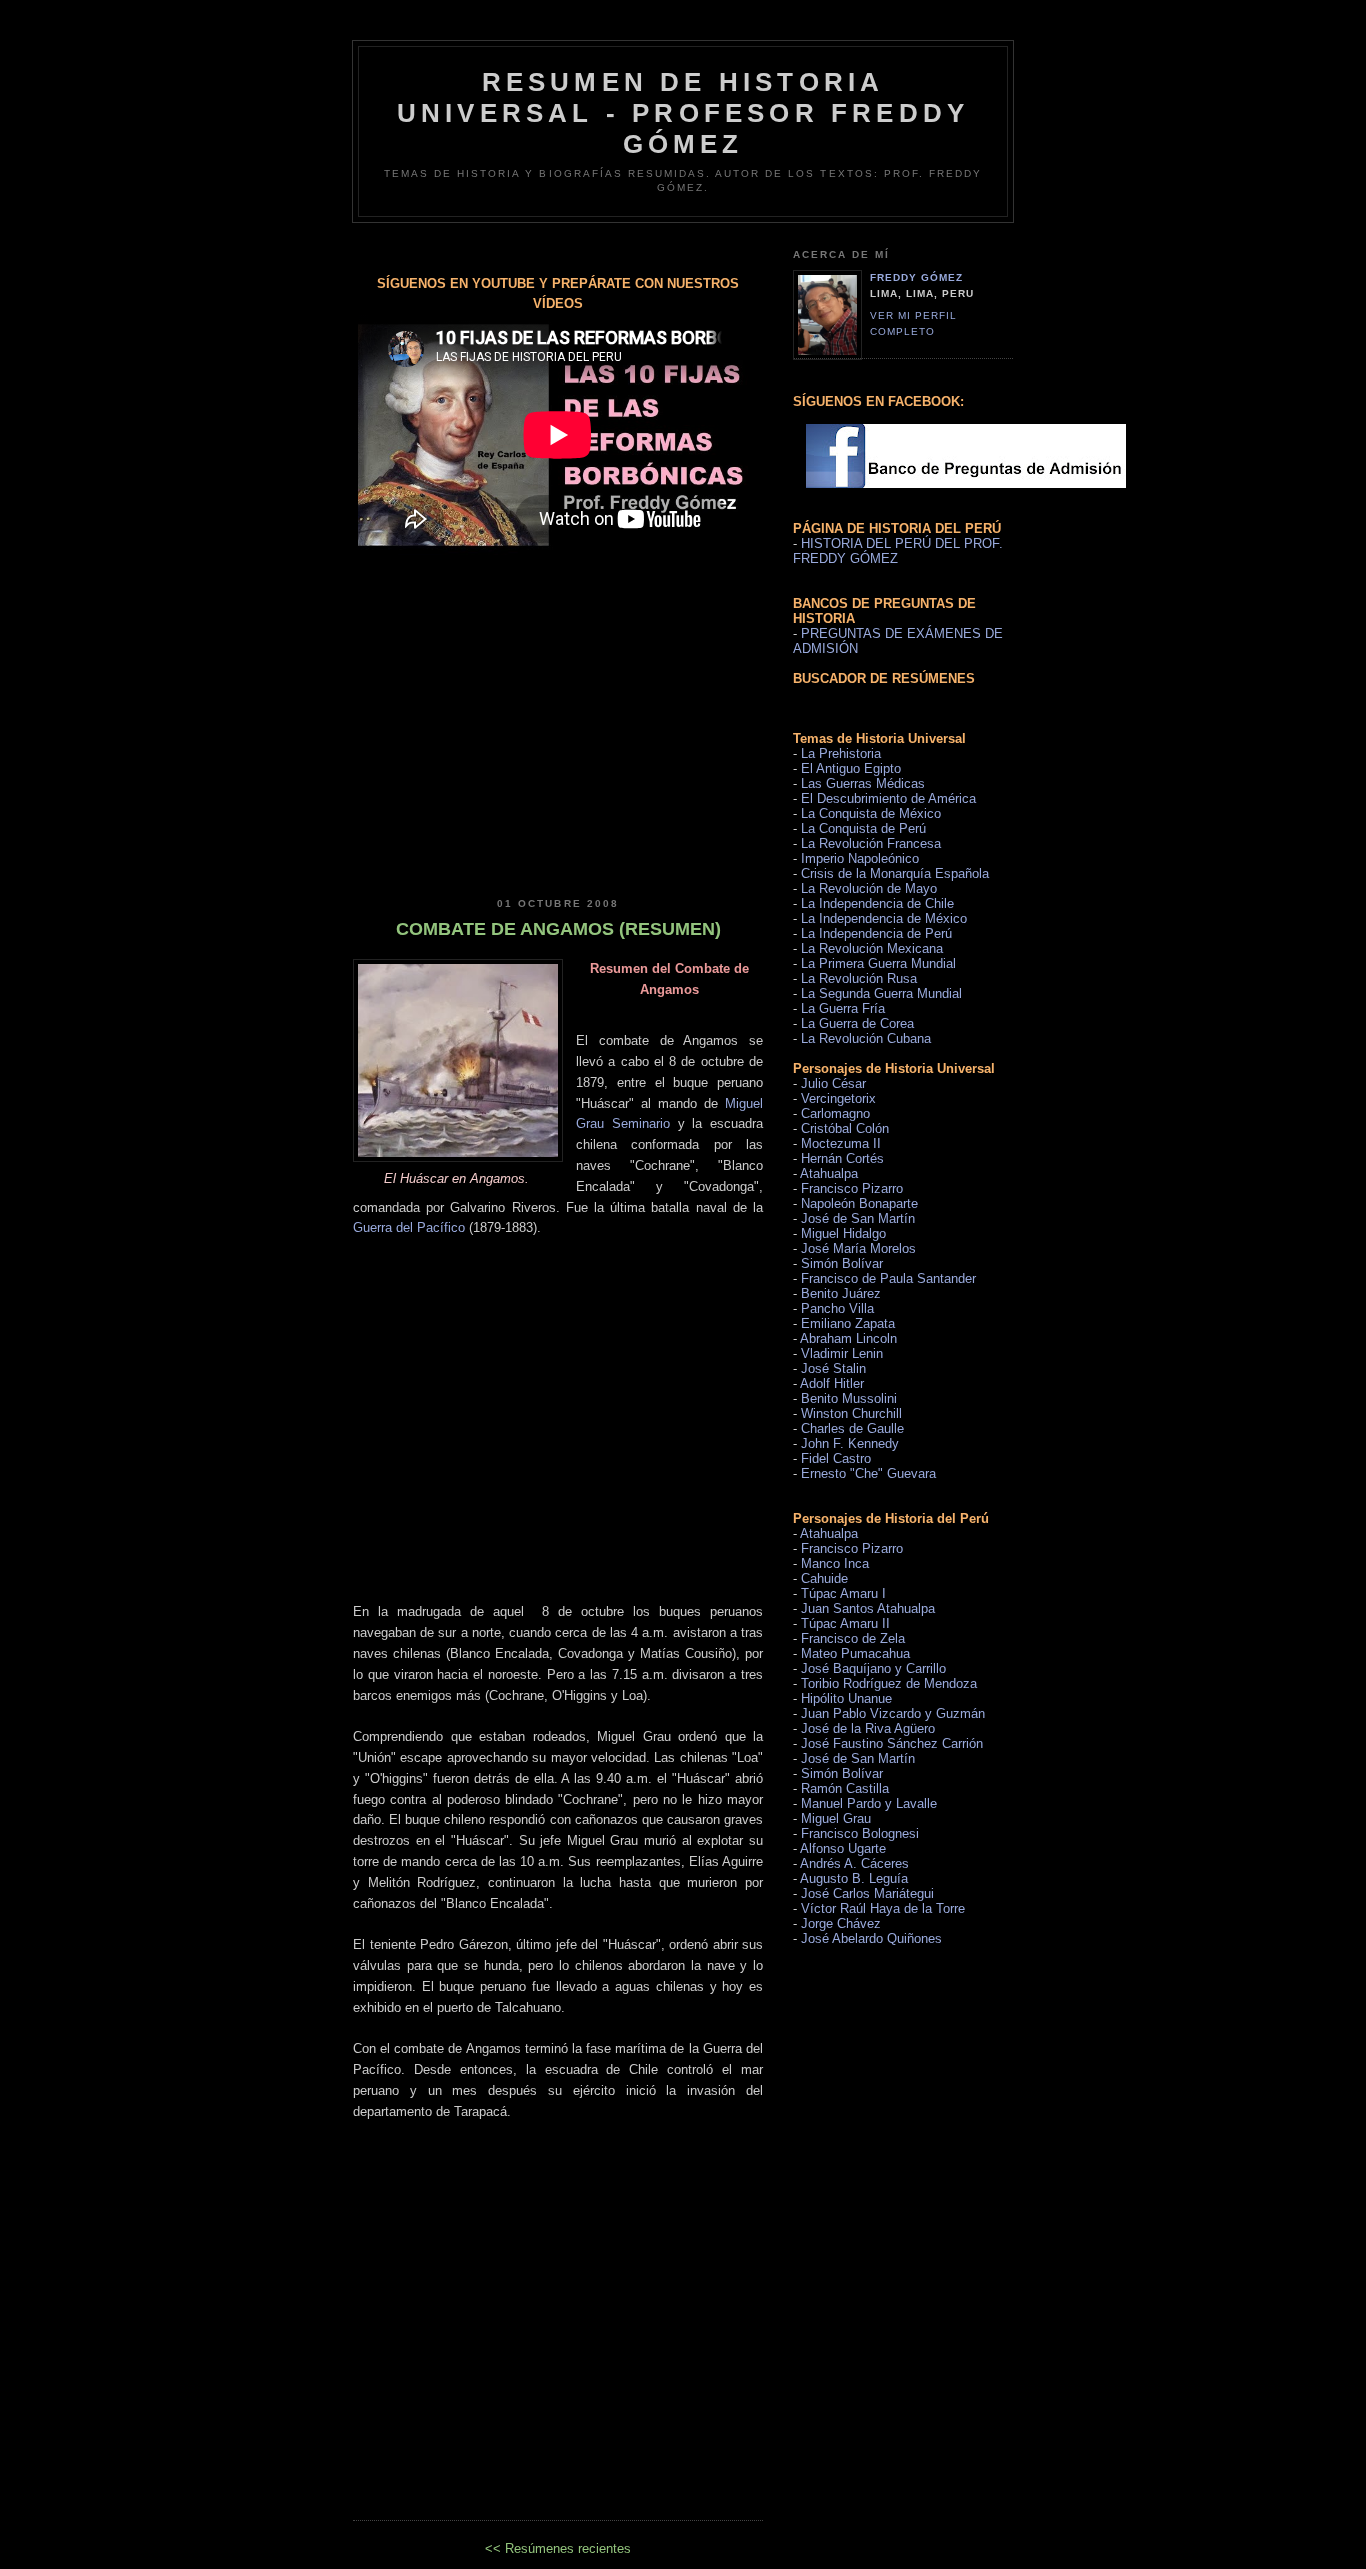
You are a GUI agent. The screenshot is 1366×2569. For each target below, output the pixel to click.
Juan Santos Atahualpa (868, 1608)
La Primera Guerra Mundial (878, 963)
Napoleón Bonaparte (859, 1203)
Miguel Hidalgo (843, 1233)
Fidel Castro (836, 1458)
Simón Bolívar (842, 1263)
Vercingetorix (838, 1098)
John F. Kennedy (850, 1443)
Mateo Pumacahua (855, 1653)
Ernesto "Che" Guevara (868, 1473)
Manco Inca (835, 1563)
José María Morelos (858, 1248)
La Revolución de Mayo (869, 888)
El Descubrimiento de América (888, 798)
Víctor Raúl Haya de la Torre (883, 1908)
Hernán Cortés (842, 1158)
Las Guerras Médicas (863, 783)
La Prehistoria (841, 753)
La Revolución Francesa (871, 843)
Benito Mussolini (849, 1398)
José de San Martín (858, 1218)
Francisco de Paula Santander (888, 1278)
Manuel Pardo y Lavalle (869, 1803)
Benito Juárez (841, 1293)
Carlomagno (835, 1113)
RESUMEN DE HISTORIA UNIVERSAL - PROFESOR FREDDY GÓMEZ (683, 113)
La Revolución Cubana (866, 1038)
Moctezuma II (841, 1143)
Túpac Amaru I (843, 1593)
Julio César (833, 1083)
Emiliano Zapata (848, 1323)
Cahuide (824, 1578)
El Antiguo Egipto (851, 768)
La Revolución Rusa (859, 978)
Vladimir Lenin (842, 1353)
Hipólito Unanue (846, 1698)
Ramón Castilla (845, 1788)
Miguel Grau (836, 1818)
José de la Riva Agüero (868, 1728)
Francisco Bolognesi (860, 1833)
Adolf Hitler (832, 1383)
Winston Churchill (851, 1413)
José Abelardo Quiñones (871, 1938)
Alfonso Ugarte (843, 1848)
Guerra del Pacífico (409, 1227)
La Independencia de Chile (877, 903)
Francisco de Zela (853, 1638)
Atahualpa (829, 1173)
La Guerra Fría (843, 1008)
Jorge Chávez (841, 1923)
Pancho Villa (837, 1308)
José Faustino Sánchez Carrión (892, 1743)
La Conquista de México (871, 813)
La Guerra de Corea (857, 1023)
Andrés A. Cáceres (854, 1863)
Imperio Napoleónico (860, 858)
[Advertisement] (558, 712)
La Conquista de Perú (863, 828)
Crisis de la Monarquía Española (895, 873)
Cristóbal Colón (845, 1128)
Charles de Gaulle (852, 1428)
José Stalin (833, 1368)
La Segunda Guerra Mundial (881, 993)
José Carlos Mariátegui (867, 1893)
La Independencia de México (884, 918)
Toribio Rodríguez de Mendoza (889, 1683)
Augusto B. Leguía (854, 1878)
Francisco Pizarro (852, 1188)
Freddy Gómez (916, 277)
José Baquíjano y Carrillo (873, 1668)
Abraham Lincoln (848, 1338)
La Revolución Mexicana (872, 948)
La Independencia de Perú (876, 933)
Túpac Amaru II (845, 1623)
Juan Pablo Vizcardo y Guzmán (893, 1713)
